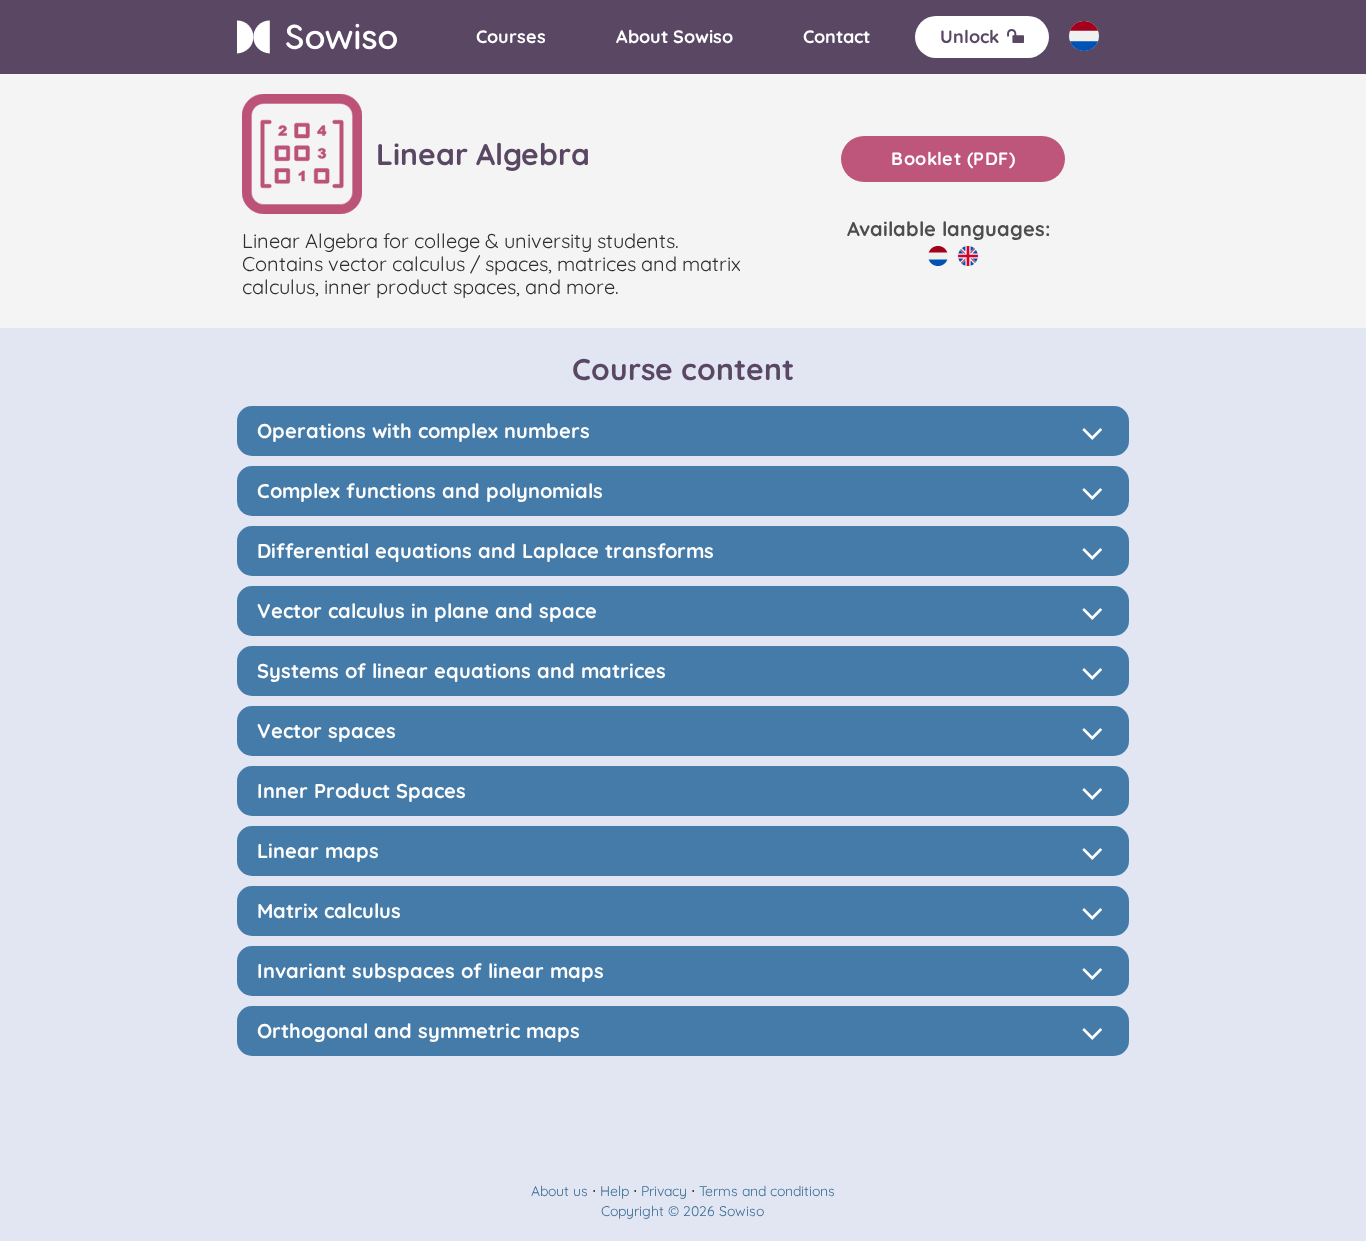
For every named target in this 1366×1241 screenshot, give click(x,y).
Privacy (664, 1191)
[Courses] (511, 37)
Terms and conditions (767, 1191)
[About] (674, 37)
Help (614, 1191)
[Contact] (836, 37)
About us (559, 1191)
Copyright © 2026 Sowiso (682, 1211)
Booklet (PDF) (953, 158)
